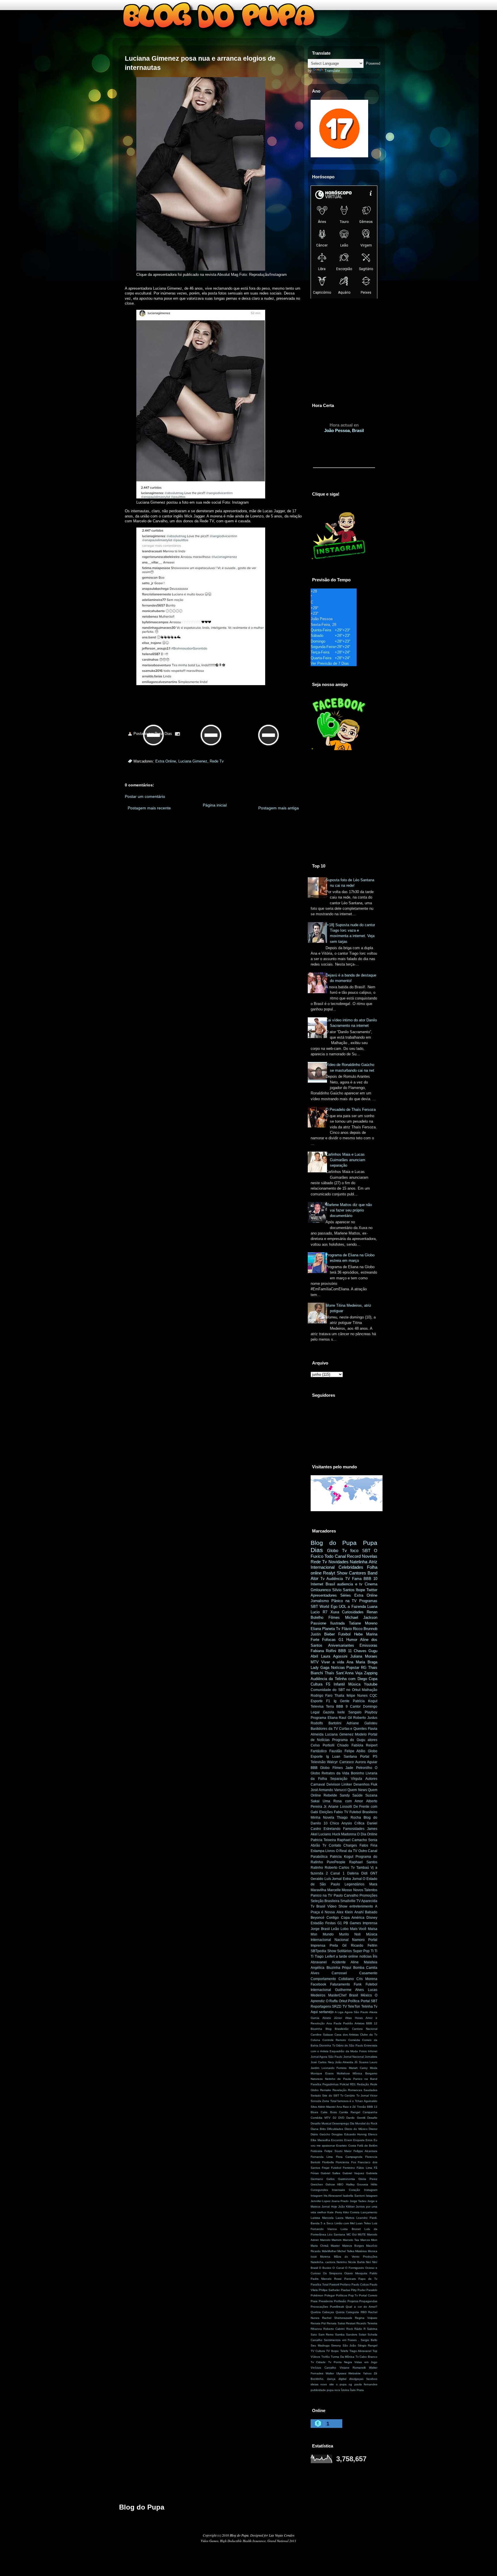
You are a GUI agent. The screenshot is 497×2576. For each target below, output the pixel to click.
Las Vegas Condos (282, 2535)
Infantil (339, 1684)
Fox (354, 2162)
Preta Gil (338, 1946)
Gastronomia (346, 2179)
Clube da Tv (369, 2035)
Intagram (317, 2196)
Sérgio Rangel (368, 2345)
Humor (352, 1640)
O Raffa (332, 2001)
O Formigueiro (355, 2268)
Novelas (370, 1556)
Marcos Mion (369, 2240)
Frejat (326, 2168)
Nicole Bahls (356, 2262)
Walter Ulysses (336, 2373)
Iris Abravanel (333, 2196)
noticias (366, 1956)
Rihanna (316, 2329)
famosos (343, 2101)
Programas (368, 1601)
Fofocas (329, 1640)
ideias (315, 2384)
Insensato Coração (346, 2190)
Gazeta (329, 1712)
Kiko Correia (351, 2212)
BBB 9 (342, 1706)
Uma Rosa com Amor (343, 1801)
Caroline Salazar (322, 2035)
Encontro (337, 2140)
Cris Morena (367, 1979)
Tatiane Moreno (363, 1623)
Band (372, 1573)
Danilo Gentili (356, 2118)
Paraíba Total (320, 2284)
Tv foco (350, 1550)
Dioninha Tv (327, 2045)
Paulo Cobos (360, 2284)
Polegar (330, 2295)
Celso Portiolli (323, 1745)
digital (342, 2379)
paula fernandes (366, 2384)
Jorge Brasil (320, 1929)
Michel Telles (346, 2251)
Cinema (371, 1584)
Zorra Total (329, 2101)
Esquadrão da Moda (344, 2051)
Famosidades (354, 1829)
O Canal (338, 2268)
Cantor (355, 1706)
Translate (332, 71)
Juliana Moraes (364, 1656)
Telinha (367, 2006)
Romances (355, 2090)
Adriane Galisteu (362, 1723)
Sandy (345, 1795)
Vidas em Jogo (366, 2362)
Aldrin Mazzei (327, 2107)
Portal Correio (368, 2295)
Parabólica (319, 1857)
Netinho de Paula (338, 2079)
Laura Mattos (345, 2218)
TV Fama (353, 1579)
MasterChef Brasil (343, 1995)
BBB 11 (345, 1651)
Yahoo (367, 2373)
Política (354, 2001)
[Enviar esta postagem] (177, 734)
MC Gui (352, 2234)
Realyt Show (335, 1573)
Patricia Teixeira (323, 1840)
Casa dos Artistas (347, 2035)
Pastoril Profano (340, 2284)
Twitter (372, 1590)
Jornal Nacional (354, 2057)
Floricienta (342, 2162)
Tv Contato (332, 1845)
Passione (318, 1623)
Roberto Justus (365, 1718)
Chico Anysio (341, 1823)
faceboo (372, 2379)
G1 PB (343, 1923)
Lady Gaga (320, 1668)
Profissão (340, 2301)
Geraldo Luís (321, 1879)
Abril (314, 1656)
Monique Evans (322, 2073)
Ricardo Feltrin (364, 1946)
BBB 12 (372, 2023)
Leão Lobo (340, 1929)
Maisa (373, 1929)
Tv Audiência (332, 1579)
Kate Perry (334, 2212)
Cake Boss (329, 2112)
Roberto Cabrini (334, 2329)
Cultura (317, 1684)
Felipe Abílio (355, 1751)
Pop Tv (353, 2295)
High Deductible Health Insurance (243, 2541)
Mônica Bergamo (365, 2073)
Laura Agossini (334, 1656)
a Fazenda (357, 1607)
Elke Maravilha (320, 2140)
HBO (340, 2184)
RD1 (353, 2084)
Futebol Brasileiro (363, 1812)
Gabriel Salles (330, 2173)
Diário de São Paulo (350, 2045)
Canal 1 (338, 1873)
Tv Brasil (318, 1906)
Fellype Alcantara (365, 2151)
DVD (341, 2118)
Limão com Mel (345, 2223)
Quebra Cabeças (322, 2312)
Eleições (326, 1812)
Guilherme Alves (349, 1990)
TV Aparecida (367, 1901)
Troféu (326, 2357)
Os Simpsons (332, 2273)
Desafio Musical (321, 2123)
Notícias (338, 1668)
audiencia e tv (350, 1584)
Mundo (328, 1934)
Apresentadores (324, 1595)
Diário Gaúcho (320, 2134)
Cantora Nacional (365, 2029)
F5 (328, 1684)
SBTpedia (318, 1951)
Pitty (354, 2290)
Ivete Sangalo (349, 1712)
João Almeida (344, 2062)
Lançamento (369, 2212)
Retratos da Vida (335, 1773)
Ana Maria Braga (362, 1662)
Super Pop (361, 1951)
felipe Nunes (357, 1696)
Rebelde (330, 1795)
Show (332, 1951)
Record (354, 1556)
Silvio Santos (343, 1590)
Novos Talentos (365, 1890)
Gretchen (317, 2184)
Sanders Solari (356, 2335)
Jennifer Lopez (321, 2201)
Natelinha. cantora (323, 2262)
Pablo (373, 2273)
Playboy (371, 1712)
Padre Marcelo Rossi (326, 2279)
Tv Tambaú (360, 1868)
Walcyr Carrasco (340, 1762)
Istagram (372, 2196)
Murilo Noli (350, 1934)
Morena (325, 2257)
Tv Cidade (318, 2362)
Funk (358, 1984)
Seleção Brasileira (325, 1901)
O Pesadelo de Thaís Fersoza (351, 1110)
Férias (315, 2173)
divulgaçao (356, 2379)
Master (335, 2246)
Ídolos (345, 2390)
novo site (327, 2384)
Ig (328, 1757)
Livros (330, 1851)
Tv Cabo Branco (366, 2357)
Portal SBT (369, 2001)
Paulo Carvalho (346, 1895)
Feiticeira (317, 2151)
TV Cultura (318, 2351)
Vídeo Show (337, 1906)
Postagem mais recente (149, 808)
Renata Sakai (336, 2323)
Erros (369, 2140)
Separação (339, 1779)
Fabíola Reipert (365, 1745)
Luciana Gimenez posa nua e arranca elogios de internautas (200, 63)
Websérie (354, 2373)
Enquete (359, 2140)
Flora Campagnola (349, 2157)
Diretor (373, 2129)
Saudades (370, 2090)
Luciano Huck (329, 1834)
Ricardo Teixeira (367, 2323)
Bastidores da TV (324, 1729)
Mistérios (361, 2251)
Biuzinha (316, 2029)
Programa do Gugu (349, 1740)
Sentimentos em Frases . (341, 2340)
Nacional (342, 1940)
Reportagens (321, 2006)
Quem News (357, 1790)
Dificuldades (335, 2129)
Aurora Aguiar (366, 1762)
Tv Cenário (348, 2096)
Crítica (359, 1823)
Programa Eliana (324, 1718)
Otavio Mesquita (356, 2273)
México (366, 1995)
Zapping (371, 1673)
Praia (314, 2301)
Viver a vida (333, 1662)
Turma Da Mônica (343, 2357)
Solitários (344, 1951)
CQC (373, 1696)
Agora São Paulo (356, 2012)
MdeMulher (329, 2251)
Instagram (371, 2190)
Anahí (359, 1912)
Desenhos (362, 1784)
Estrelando (332, 1829)
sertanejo (326, 2012)
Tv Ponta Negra (340, 2362)
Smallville (348, 1901)
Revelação (340, 2090)
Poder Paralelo (367, 2290)
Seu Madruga (320, 2345)
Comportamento (323, 1979)
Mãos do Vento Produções (356, 2257)
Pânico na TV (344, 1601)
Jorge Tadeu (358, 2201)
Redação (363, 2084)
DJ (334, 2118)
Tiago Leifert (325, 1956)
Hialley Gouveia (357, 2184)
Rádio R (360, 2329)
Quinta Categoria (347, 2312)
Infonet (373, 2051)
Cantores (358, 1573)
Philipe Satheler (329, 2290)
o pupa (341, 2384)
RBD (364, 2312)
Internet (317, 1584)
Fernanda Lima (322, 2157)
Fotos (363, 2051)
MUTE (362, 2234)
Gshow (330, 2184)
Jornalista (371, 2057)
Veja (359, 1673)
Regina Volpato (366, 2318)
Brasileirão (342, 2029)
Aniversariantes (341, 1645)
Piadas (345, 2290)
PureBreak (337, 2307)
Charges (350, 1845)
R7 (325, 1612)
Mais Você (358, 1929)
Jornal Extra (341, 1879)
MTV (315, 1662)
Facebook (318, 1984)
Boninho (358, 1773)
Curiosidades (353, 1612)
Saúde (358, 1795)
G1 (341, 1640)
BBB (314, 1768)
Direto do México (356, 2129)
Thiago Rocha (349, 1818)
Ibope (360, 1590)
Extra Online (166, 761)
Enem (348, 2140)
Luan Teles (363, 2223)
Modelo (361, 1734)
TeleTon (354, 2006)
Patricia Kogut (342, 1857)
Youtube (371, 1684)
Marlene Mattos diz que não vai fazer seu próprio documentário (349, 1210)
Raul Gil (345, 1718)
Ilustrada (337, 1623)
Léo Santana (336, 2234)
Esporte (317, 1701)
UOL (343, 1607)
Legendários (354, 1884)
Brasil (330, 1584)
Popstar (353, 1668)
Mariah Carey (358, 2068)
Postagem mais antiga (279, 808)
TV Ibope (332, 2351)
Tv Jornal (363, 2096)
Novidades (339, 1562)
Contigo (333, 1918)
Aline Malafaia (364, 1962)
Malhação (370, 1690)
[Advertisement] (347, 350)
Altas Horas (354, 2018)
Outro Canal (368, 1851)
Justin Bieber (323, 1634)
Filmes (334, 1617)
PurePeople (336, 1862)
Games (355, 1923)
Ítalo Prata (357, 2390)
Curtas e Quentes (353, 1729)
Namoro (358, 1940)
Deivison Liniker (339, 1784)
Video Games (210, 2541)
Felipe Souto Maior (338, 2151)
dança (331, 2379)
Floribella (328, 2162)
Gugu (373, 1651)
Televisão (318, 1762)
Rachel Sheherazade (337, 2318)
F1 (328, 1701)
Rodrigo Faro (322, 1696)
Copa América (353, 1918)
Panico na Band (365, 2079)
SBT (366, 1550)
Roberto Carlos (337, 1868)
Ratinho (317, 1868)
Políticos (342, 2295)
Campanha (370, 2112)
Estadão (317, 1923)
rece (337, 2390)
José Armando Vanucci (329, 1790)
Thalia (339, 1696)
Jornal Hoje (329, 2207)
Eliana (316, 1629)
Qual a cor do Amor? (362, 2307)
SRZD (337, 2006)
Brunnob (370, 1629)
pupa (330, 2390)
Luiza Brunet (350, 2229)
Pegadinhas (330, 2084)
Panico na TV (321, 1895)
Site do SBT (331, 2096)
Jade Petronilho (359, 1768)
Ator (315, 1578)
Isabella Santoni (354, 2196)
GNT (374, 1873)
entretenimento (361, 1906)
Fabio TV (341, 1812)
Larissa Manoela (322, 2218)
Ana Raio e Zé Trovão (351, 2107)
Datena (353, 1873)
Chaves (360, 1651)
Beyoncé (318, 1918)
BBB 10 (370, 1579)
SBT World (320, 1607)
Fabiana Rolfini (323, 1651)
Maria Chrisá (320, 2246)
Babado (371, 1912)
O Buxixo (325, 2268)
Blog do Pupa (334, 1543)
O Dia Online (367, 1834)
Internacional (323, 1567)
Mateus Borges (353, 2246)
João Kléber (346, 2207)
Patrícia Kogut (365, 1701)
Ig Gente (342, 1701)
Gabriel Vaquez (353, 2173)
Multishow (343, 2073)
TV (345, 2006)
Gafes (330, 2179)
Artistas (360, 2023)
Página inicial (215, 805)
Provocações (319, 2307)
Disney (372, 1918)
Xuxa (335, 1612)
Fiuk (374, 1784)
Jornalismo (320, 1601)
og (350, 2384)
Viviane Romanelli (353, 2368)
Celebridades (351, 1567)
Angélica (318, 1968)
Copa (373, 1679)
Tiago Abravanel (360, 2351)
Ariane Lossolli (340, 1807)
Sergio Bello (369, 2340)
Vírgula (356, 1779)
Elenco (373, 2134)
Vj (372, 1868)
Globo (333, 1550)
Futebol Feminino (343, 2168)
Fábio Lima (364, 2168)
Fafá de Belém (367, 2146)
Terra (330, 1706)
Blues (314, 2112)
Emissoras (368, 1645)
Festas (330, 1923)
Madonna (349, 1834)
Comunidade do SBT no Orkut (336, 1690)
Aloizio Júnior (332, 2018)
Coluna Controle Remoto (328, 2040)
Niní (368, 2262)
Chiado (343, 1745)
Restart (351, 2323)
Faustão (336, 1751)
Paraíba (316, 2084)
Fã (376, 2168)
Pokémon (317, 2295)
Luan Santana (345, 1757)
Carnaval (318, 1784)
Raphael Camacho (352, 1840)
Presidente (326, 2301)
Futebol (344, 1634)
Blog (329, 2029)
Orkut (343, 2001)
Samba (340, 2335)
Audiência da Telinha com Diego (339, 1679)
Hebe (358, 1634)
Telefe (344, 2351)
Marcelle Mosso (340, 1890)
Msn (314, 1934)
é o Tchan (356, 2101)
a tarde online (347, 1956)
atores (372, 1740)
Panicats (350, 2279)
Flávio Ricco (352, 1629)
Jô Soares (361, 2062)
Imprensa (370, 1923)
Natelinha (359, 1562)
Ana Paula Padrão (340, 2023)
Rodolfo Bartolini (326, 1723)
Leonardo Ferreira (334, 2068)
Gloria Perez (368, 2179)
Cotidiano (346, 1979)
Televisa (317, 1706)
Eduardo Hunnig (355, 2134)
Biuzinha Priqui (339, 1968)
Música (354, 1684)
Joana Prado (340, 2201)
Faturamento (340, 1984)
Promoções (368, 1895)
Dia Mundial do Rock (364, 2123)
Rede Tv (217, 761)
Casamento (368, 1973)
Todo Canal (335, 1556)
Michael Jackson (361, 1617)
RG (364, 1668)
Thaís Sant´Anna (339, 1673)
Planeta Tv (331, 1629)
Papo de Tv (368, 2279)
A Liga (339, 2012)
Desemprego (341, 2123)
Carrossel (339, 1973)
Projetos (353, 2301)
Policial (344, 2084)
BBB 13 (372, 2107)
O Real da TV (347, 1851)
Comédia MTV (321, 2118)
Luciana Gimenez (193, 761)
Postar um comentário (145, 796)
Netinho (342, 2262)
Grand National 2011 (282, 2541)
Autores (371, 1779)
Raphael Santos (363, 1862)
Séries (346, 1595)
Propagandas (368, 2301)
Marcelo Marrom (331, 2240)
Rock (350, 2329)
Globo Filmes (331, 1768)
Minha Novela (322, 1818)
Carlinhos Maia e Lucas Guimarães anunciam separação (345, 1160)
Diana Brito (318, 2129)
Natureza (317, 2079)
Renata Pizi (318, 2323)
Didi (364, 1873)
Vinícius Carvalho (323, 2368)
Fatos (364, 1845)
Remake (326, 2090)
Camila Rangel (350, 2112)
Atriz (373, 1562)
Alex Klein (345, 1912)
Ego (334, 1607)
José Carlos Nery (322, 2062)
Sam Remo (326, 2335)
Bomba (359, 1968)
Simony (336, 2345)
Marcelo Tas (351, 2240)
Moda (374, 2068)
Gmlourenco (321, 1590)
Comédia (354, 2040)
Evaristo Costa (346, 2146)
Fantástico (319, 1751)
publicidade (318, 2390)
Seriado (316, 2096)
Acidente (339, 1962)
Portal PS (369, 1757)
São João (349, 2345)
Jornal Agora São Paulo (327, 2057)
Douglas (337, 2134)
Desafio (372, 2118)
